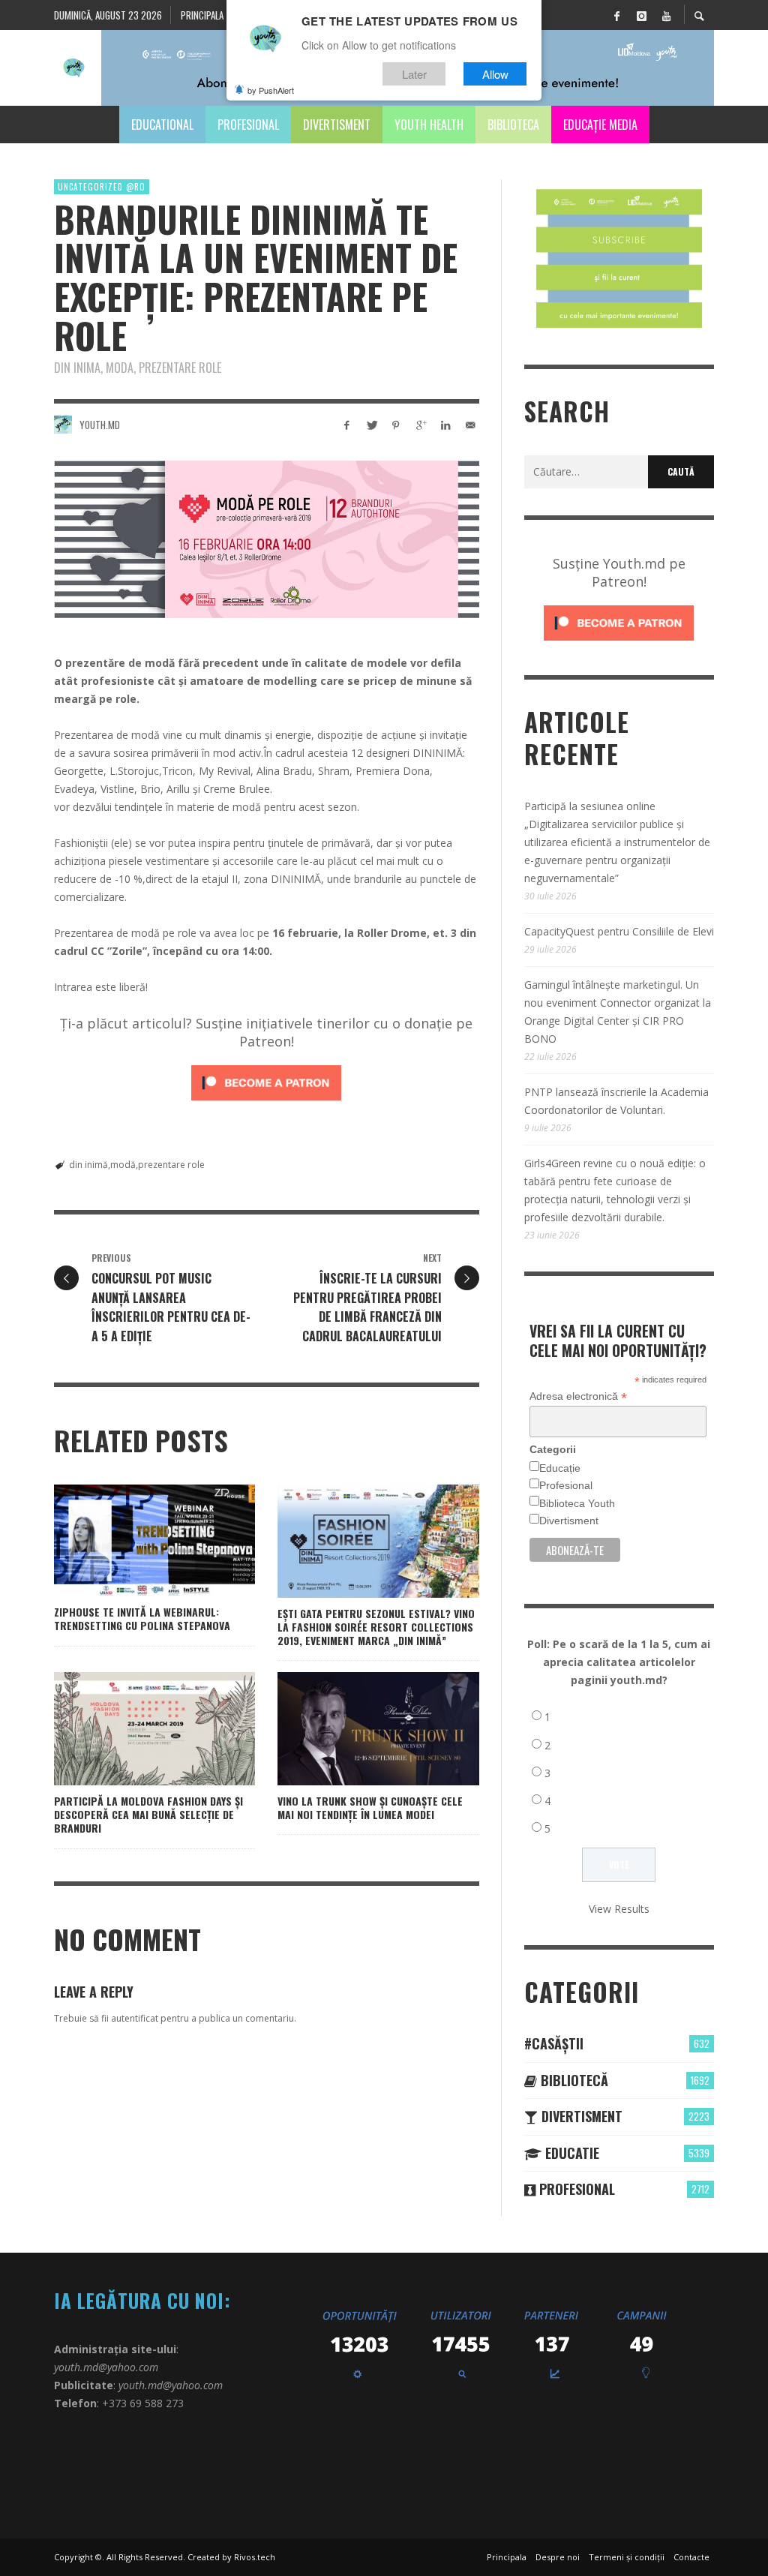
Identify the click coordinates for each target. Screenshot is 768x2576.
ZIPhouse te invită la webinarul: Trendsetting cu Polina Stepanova (142, 1618)
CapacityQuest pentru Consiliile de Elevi (619, 931)
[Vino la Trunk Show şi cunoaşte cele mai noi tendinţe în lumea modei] (355, 1729)
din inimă (88, 1165)
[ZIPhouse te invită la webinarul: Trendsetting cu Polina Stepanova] (130, 1541)
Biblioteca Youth (577, 1503)
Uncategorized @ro (102, 187)
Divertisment (569, 1521)
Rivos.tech (255, 2557)
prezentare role (171, 1165)
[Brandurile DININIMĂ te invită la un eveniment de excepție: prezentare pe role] (267, 539)
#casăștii (554, 2043)
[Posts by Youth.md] (63, 425)
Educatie (570, 2153)
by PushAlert (271, 90)
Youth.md (100, 425)
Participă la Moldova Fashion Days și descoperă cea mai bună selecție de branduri (148, 1814)
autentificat (135, 2018)
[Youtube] (666, 15)
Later (414, 74)
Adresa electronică (578, 1396)
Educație (560, 1468)
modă (123, 1165)
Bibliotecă (573, 2080)
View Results (619, 1909)
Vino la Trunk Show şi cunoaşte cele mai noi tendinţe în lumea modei (370, 1807)
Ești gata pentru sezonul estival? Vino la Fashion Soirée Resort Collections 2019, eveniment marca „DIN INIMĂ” (376, 1627)
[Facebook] (616, 15)
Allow (495, 74)
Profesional (566, 1485)
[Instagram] (641, 15)
